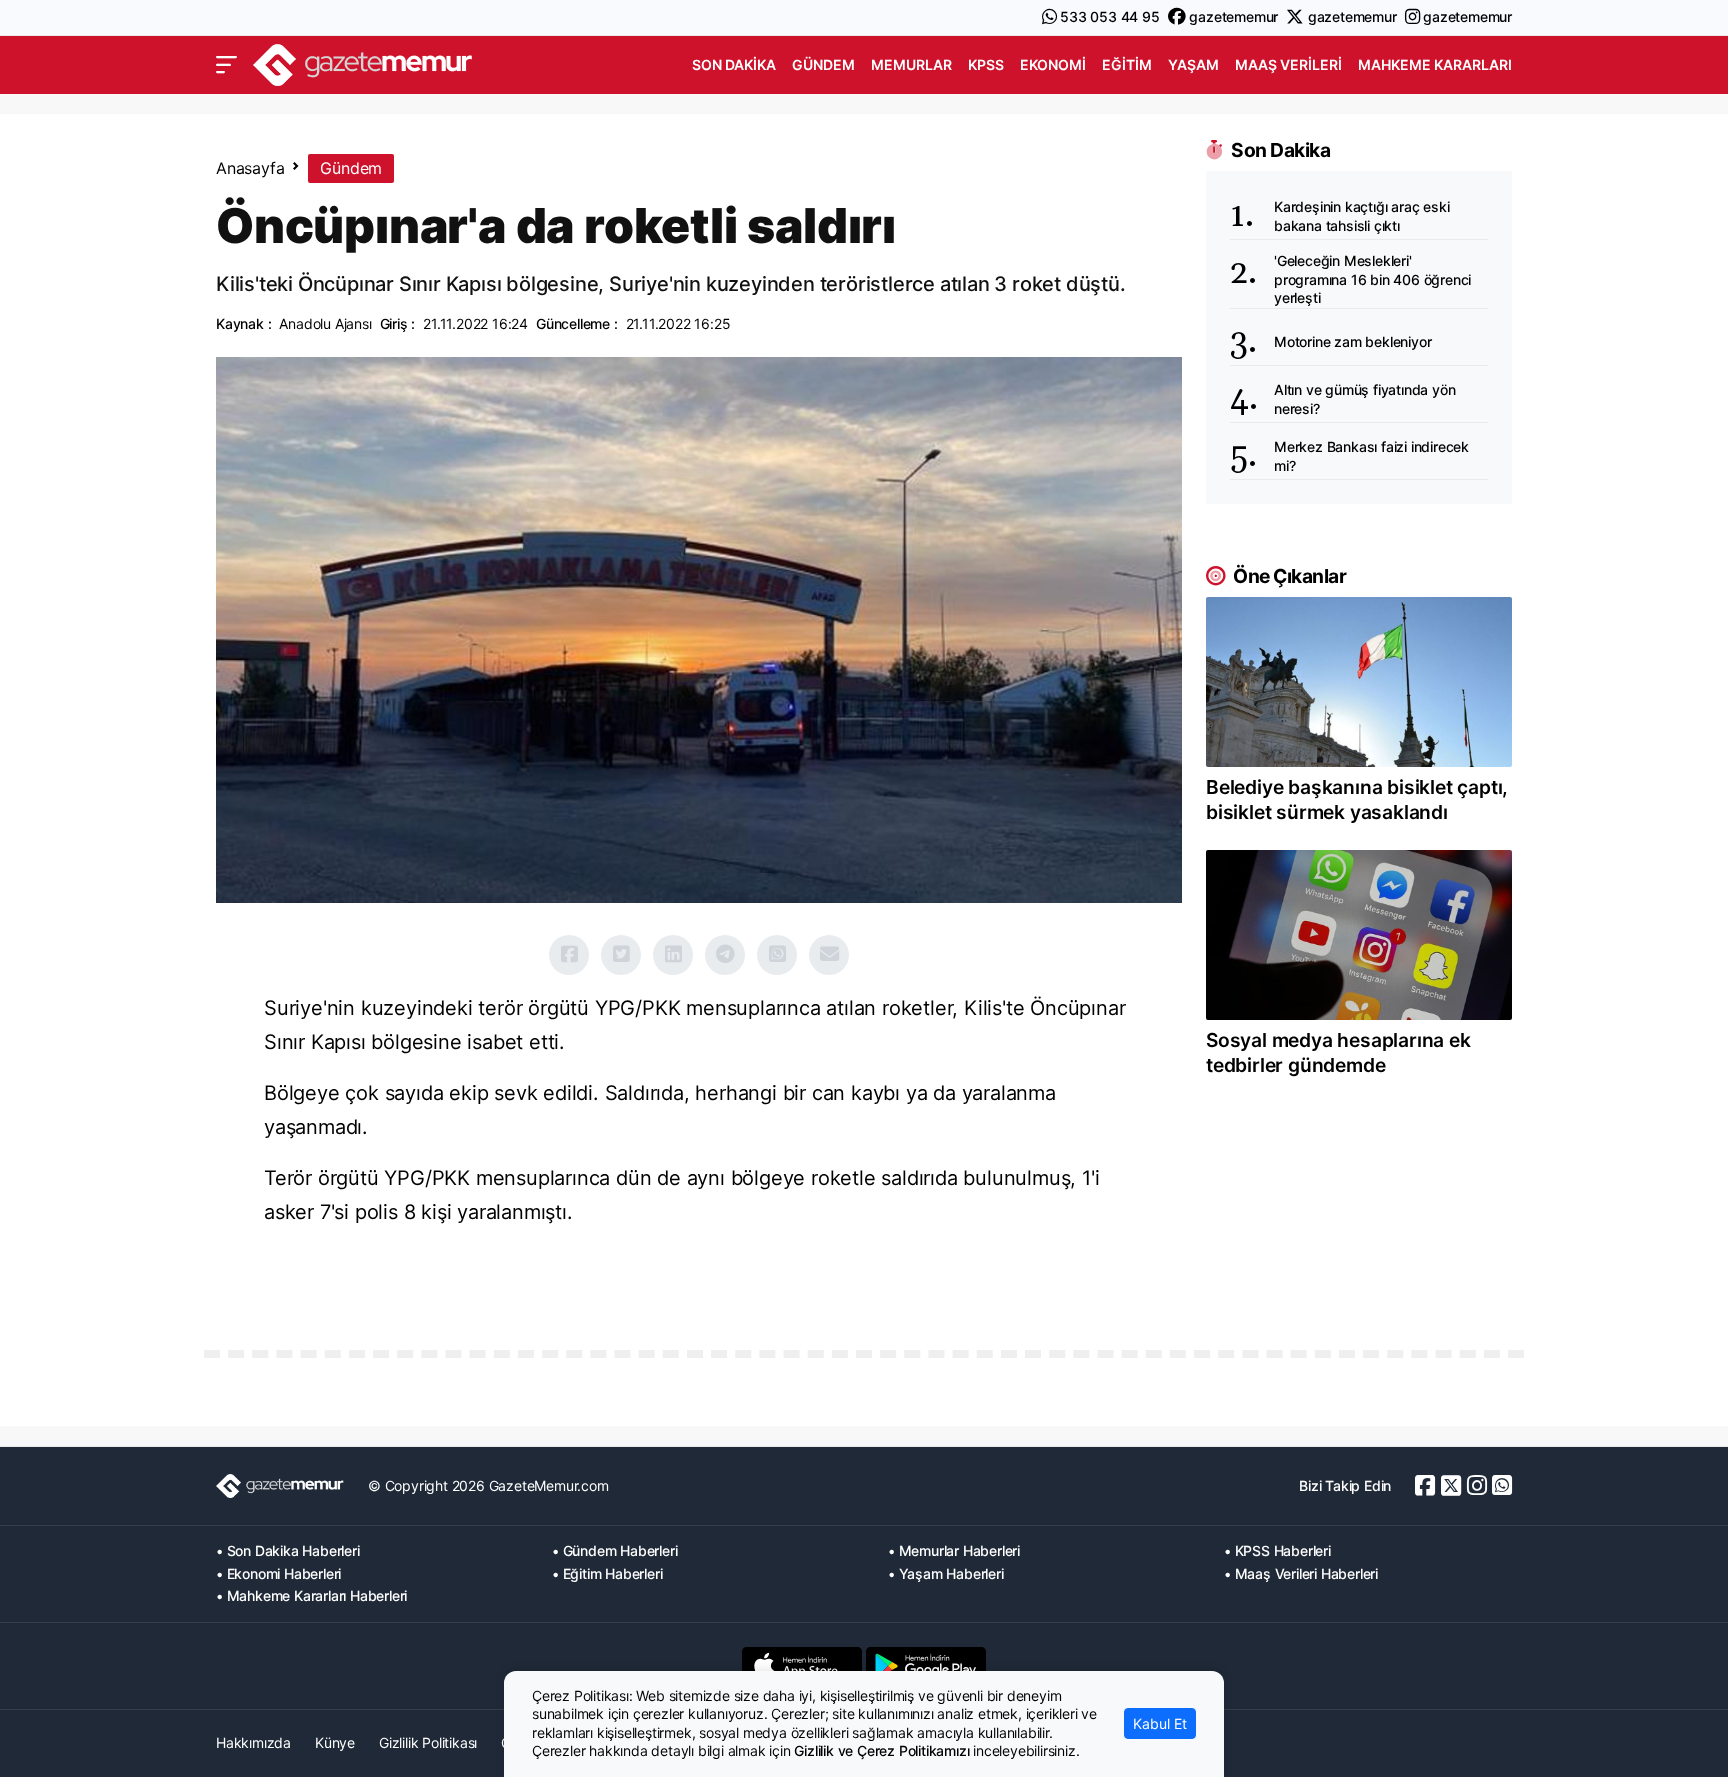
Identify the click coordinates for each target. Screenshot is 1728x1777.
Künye (335, 1742)
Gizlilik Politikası (428, 1742)
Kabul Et (1160, 1723)
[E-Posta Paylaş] (829, 955)
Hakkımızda (253, 1742)
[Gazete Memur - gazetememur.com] (363, 62)
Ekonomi (1053, 64)
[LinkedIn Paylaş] (673, 955)
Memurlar (911, 64)
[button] (226, 65)
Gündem (823, 64)
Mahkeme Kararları (1435, 64)
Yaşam (1193, 64)
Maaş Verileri (1288, 64)
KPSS (986, 64)
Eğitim (1127, 64)
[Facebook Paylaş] (569, 955)
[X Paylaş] (621, 955)
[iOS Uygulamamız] (802, 1666)
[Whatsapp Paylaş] (777, 955)
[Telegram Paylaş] (725, 955)
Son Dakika (734, 64)
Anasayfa (250, 168)
